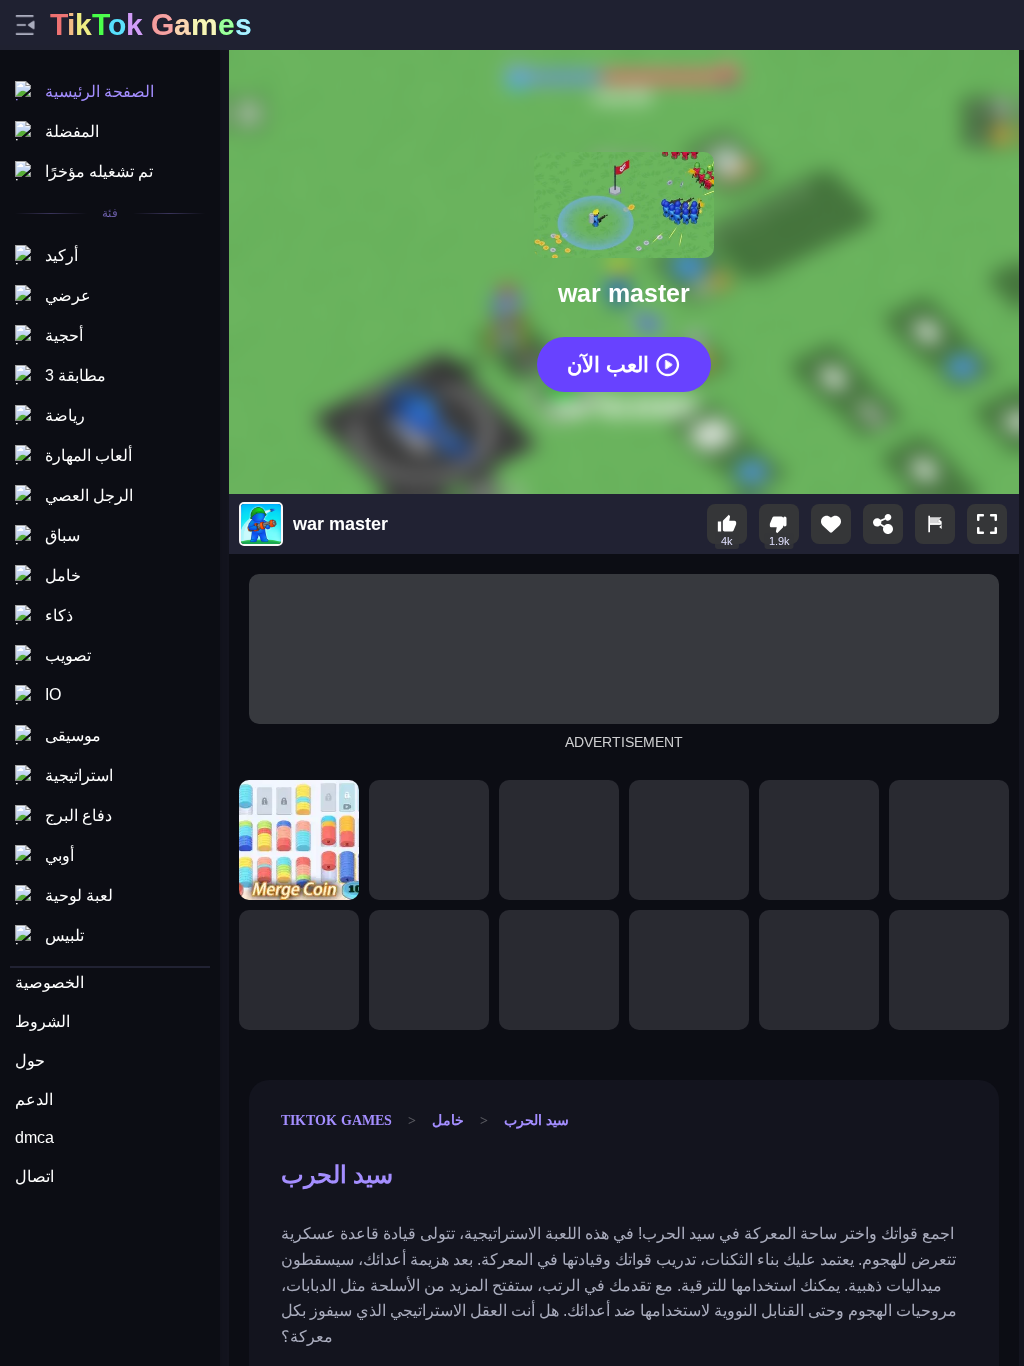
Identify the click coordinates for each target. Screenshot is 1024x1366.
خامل (448, 1120)
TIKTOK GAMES (336, 1120)
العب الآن (608, 363)
